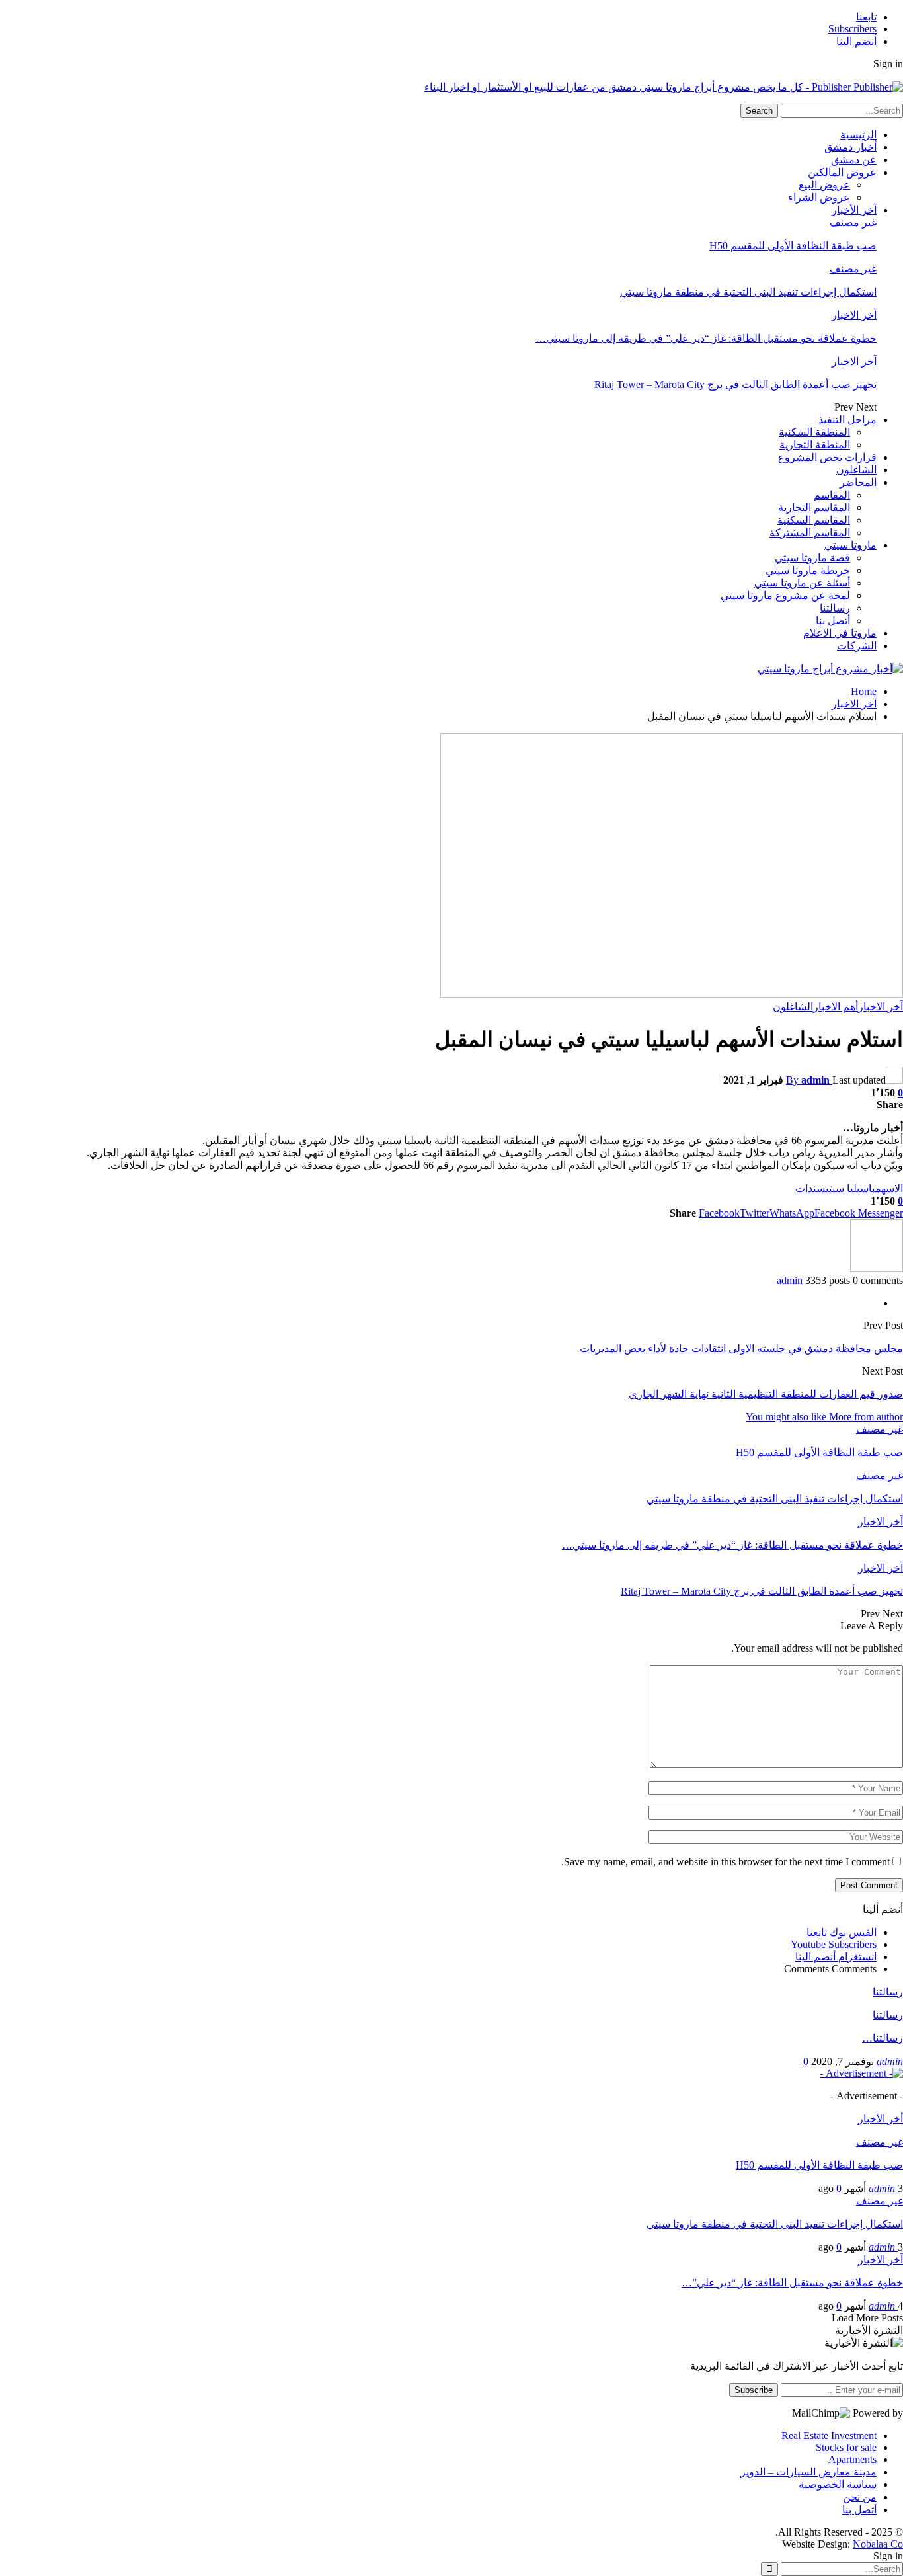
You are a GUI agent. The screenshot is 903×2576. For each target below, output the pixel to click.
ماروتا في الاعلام (840, 633)
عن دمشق (854, 160)
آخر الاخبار (854, 315)
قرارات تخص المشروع (827, 457)
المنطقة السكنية (814, 432)
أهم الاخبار (836, 1007)
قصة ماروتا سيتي (812, 558)
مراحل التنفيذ (847, 420)
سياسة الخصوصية (838, 2484)
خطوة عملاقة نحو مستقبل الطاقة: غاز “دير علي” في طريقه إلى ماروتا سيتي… (706, 338)
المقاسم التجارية (814, 507)
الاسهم (889, 1188)
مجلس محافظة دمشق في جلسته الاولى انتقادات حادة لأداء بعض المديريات (741, 1348)
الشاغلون (856, 470)
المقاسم (832, 495)
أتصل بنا (833, 621)
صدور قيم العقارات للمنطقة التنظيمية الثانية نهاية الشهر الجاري (766, 1394)
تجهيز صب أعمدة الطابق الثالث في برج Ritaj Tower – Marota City (735, 384)
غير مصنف (853, 222)
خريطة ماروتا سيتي (808, 570)
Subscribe (754, 2390)
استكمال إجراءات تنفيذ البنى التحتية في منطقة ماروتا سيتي (748, 292)
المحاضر (858, 482)
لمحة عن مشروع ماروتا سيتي (785, 595)
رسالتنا (835, 608)
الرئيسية (858, 135)
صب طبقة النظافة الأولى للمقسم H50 (793, 246)
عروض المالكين (842, 172)
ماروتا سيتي (850, 545)
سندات (810, 1188)
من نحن (860, 2497)
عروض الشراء (819, 197)
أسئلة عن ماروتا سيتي (802, 583)
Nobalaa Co (878, 2544)
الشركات (857, 646)
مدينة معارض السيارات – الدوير (808, 2472)
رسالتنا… (883, 2038)
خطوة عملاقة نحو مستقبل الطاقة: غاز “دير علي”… (792, 2283)
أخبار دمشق (850, 147)
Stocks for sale (846, 2447)
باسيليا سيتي (850, 1188)
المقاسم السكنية (814, 520)
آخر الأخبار (854, 210)
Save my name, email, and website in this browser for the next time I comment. (726, 1862)
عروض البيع (824, 185)
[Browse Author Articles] (877, 1268)
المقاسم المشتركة (810, 533)
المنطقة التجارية (815, 445)
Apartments (852, 2459)
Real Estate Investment (829, 2435)
